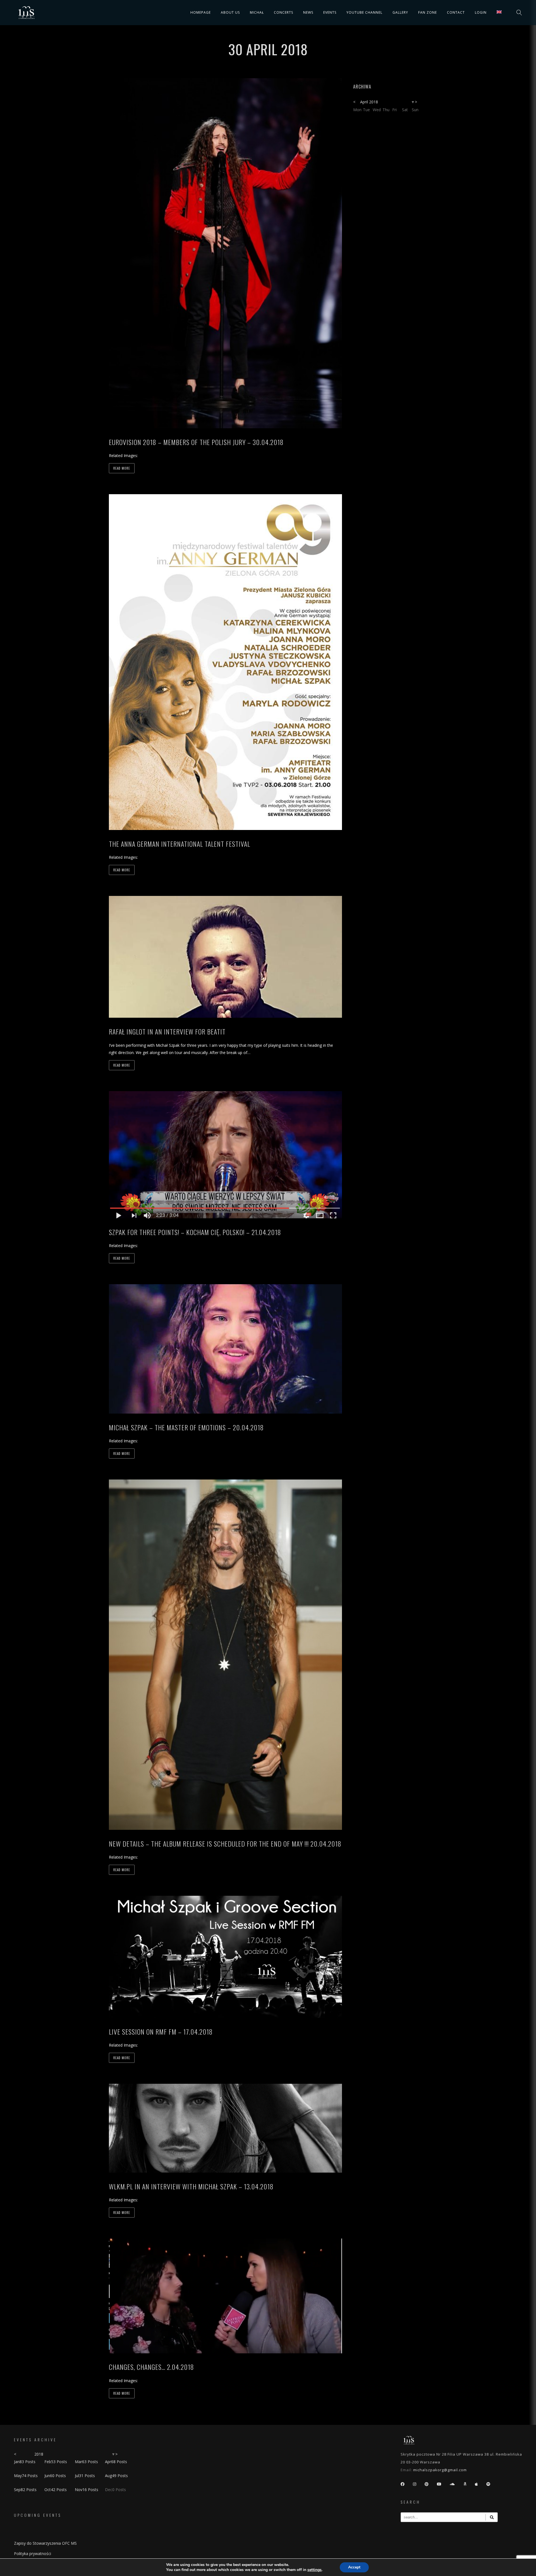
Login (481, 12)
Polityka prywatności (33, 2554)
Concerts (283, 12)
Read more (122, 468)
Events (330, 12)
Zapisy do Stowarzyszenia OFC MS (45, 2543)
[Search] (492, 2517)
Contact (456, 12)
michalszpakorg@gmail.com (440, 2470)
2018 (39, 2454)
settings (314, 2570)
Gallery (400, 12)
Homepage (201, 12)
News (308, 12)
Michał (257, 12)
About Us (230, 12)
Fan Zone (428, 12)
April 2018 (369, 102)
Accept (354, 2567)
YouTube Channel (364, 12)
